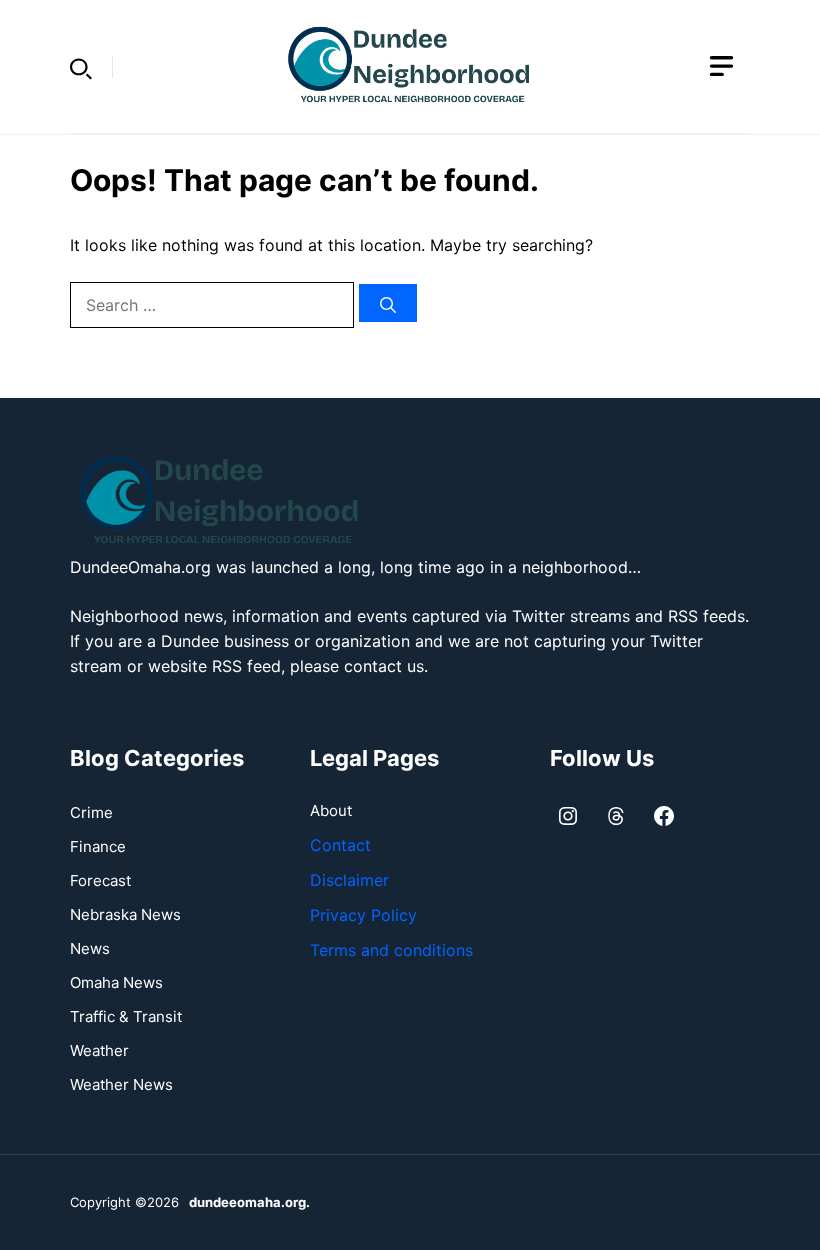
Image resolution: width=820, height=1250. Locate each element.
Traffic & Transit (126, 1016)
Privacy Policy (363, 915)
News (90, 948)
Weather (99, 1050)
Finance (98, 846)
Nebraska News (125, 914)
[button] (81, 67)
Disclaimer (349, 880)
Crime (91, 812)
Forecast (100, 880)
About (331, 810)
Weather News (121, 1084)
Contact (340, 845)
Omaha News (116, 982)
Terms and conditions (391, 950)
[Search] (388, 303)
